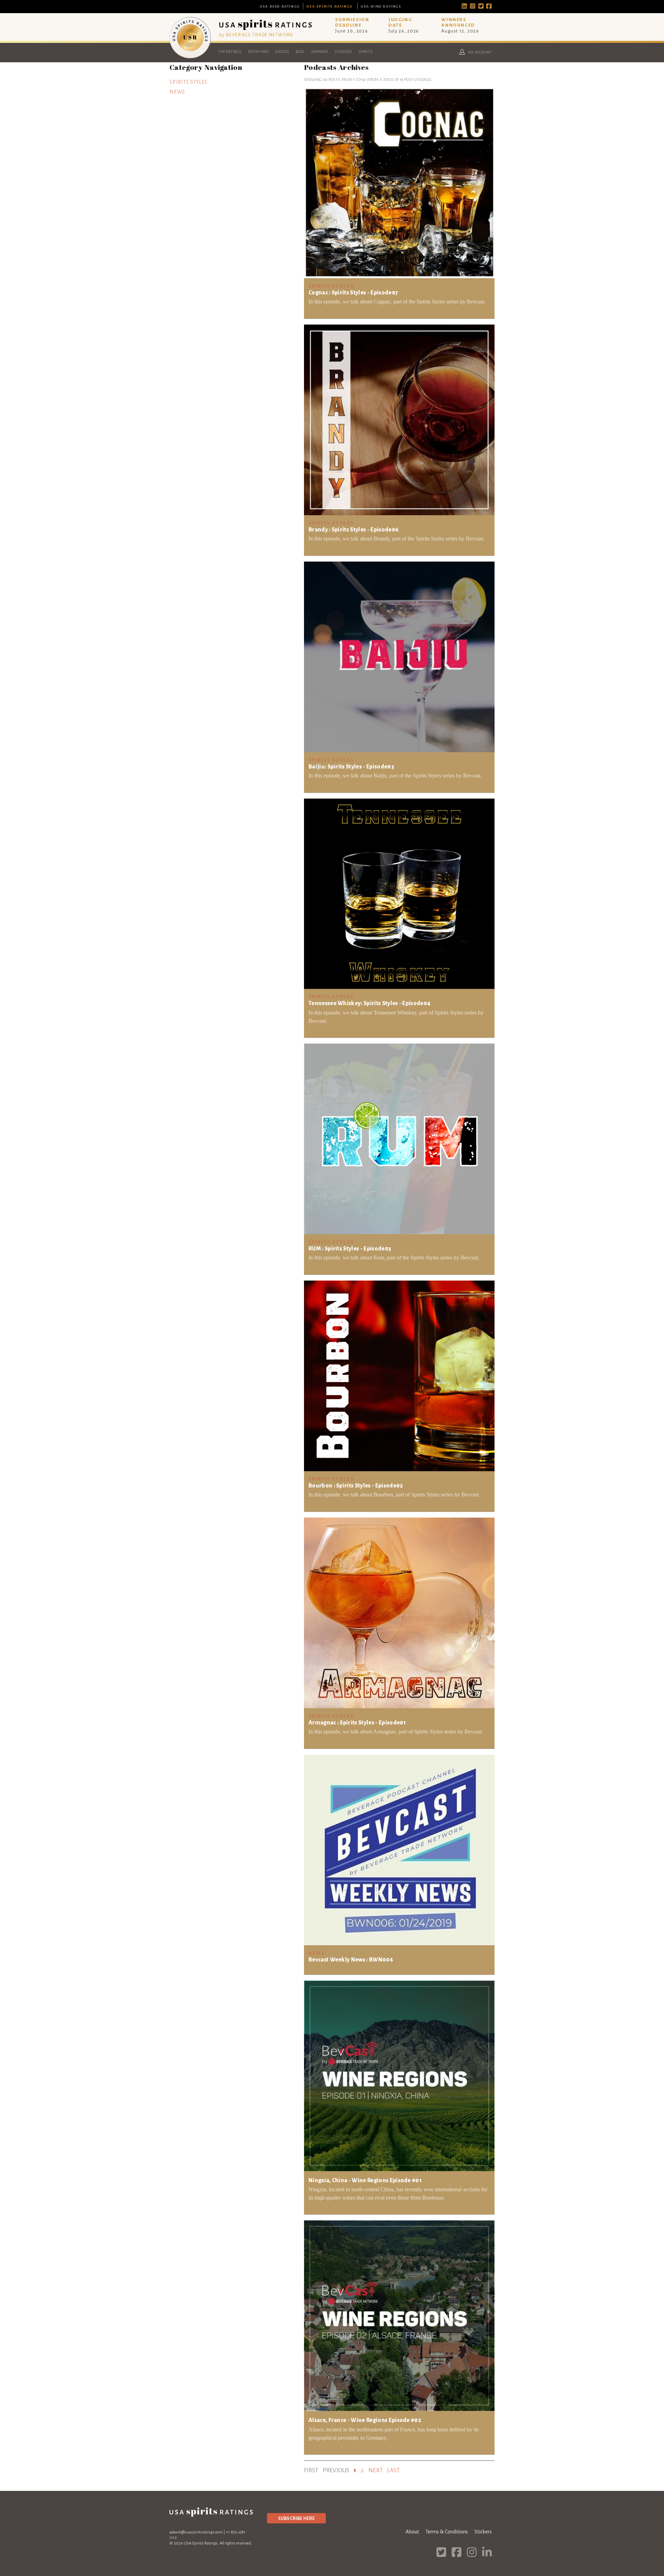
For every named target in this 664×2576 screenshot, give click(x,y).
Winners (320, 52)
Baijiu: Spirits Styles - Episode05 (351, 767)
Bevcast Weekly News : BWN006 (351, 1960)
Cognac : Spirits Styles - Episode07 (353, 293)
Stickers (343, 52)
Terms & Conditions (447, 2532)
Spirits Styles (188, 82)
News (177, 92)
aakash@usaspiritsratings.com (196, 2532)
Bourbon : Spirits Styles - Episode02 (356, 1486)
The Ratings (230, 52)
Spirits (366, 52)
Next (376, 2470)
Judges (282, 52)
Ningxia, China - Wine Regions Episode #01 (365, 2181)
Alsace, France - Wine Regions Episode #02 (365, 2420)
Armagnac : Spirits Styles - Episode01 (357, 1723)
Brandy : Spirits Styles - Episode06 (353, 530)
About (412, 2532)
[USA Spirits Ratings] (190, 57)
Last (393, 2470)
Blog (300, 52)
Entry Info (258, 52)
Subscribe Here (296, 2518)
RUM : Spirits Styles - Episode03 (350, 1249)
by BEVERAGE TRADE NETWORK (256, 35)
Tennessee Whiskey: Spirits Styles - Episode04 (370, 1003)
